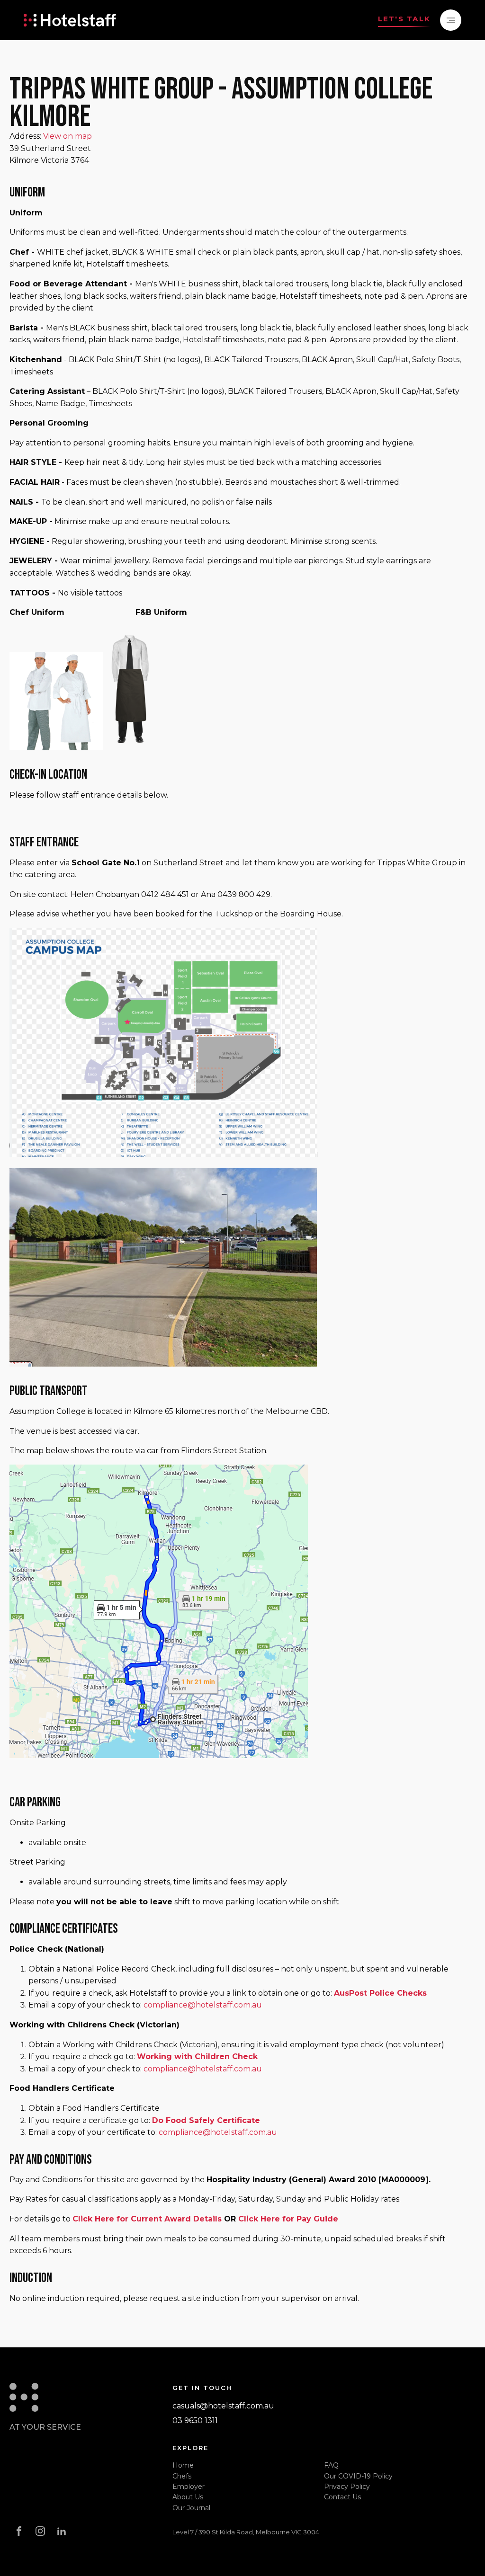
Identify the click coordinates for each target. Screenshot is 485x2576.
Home (183, 2465)
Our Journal (191, 2508)
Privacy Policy (347, 2487)
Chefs (182, 2476)
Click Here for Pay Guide (288, 2219)
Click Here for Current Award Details (147, 2219)
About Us (188, 2497)
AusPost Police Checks (380, 1993)
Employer (189, 2487)
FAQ (331, 2465)
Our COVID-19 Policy (358, 2476)
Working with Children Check (197, 2056)
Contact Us (342, 2497)
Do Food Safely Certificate (206, 2120)
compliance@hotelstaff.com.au (203, 2005)
